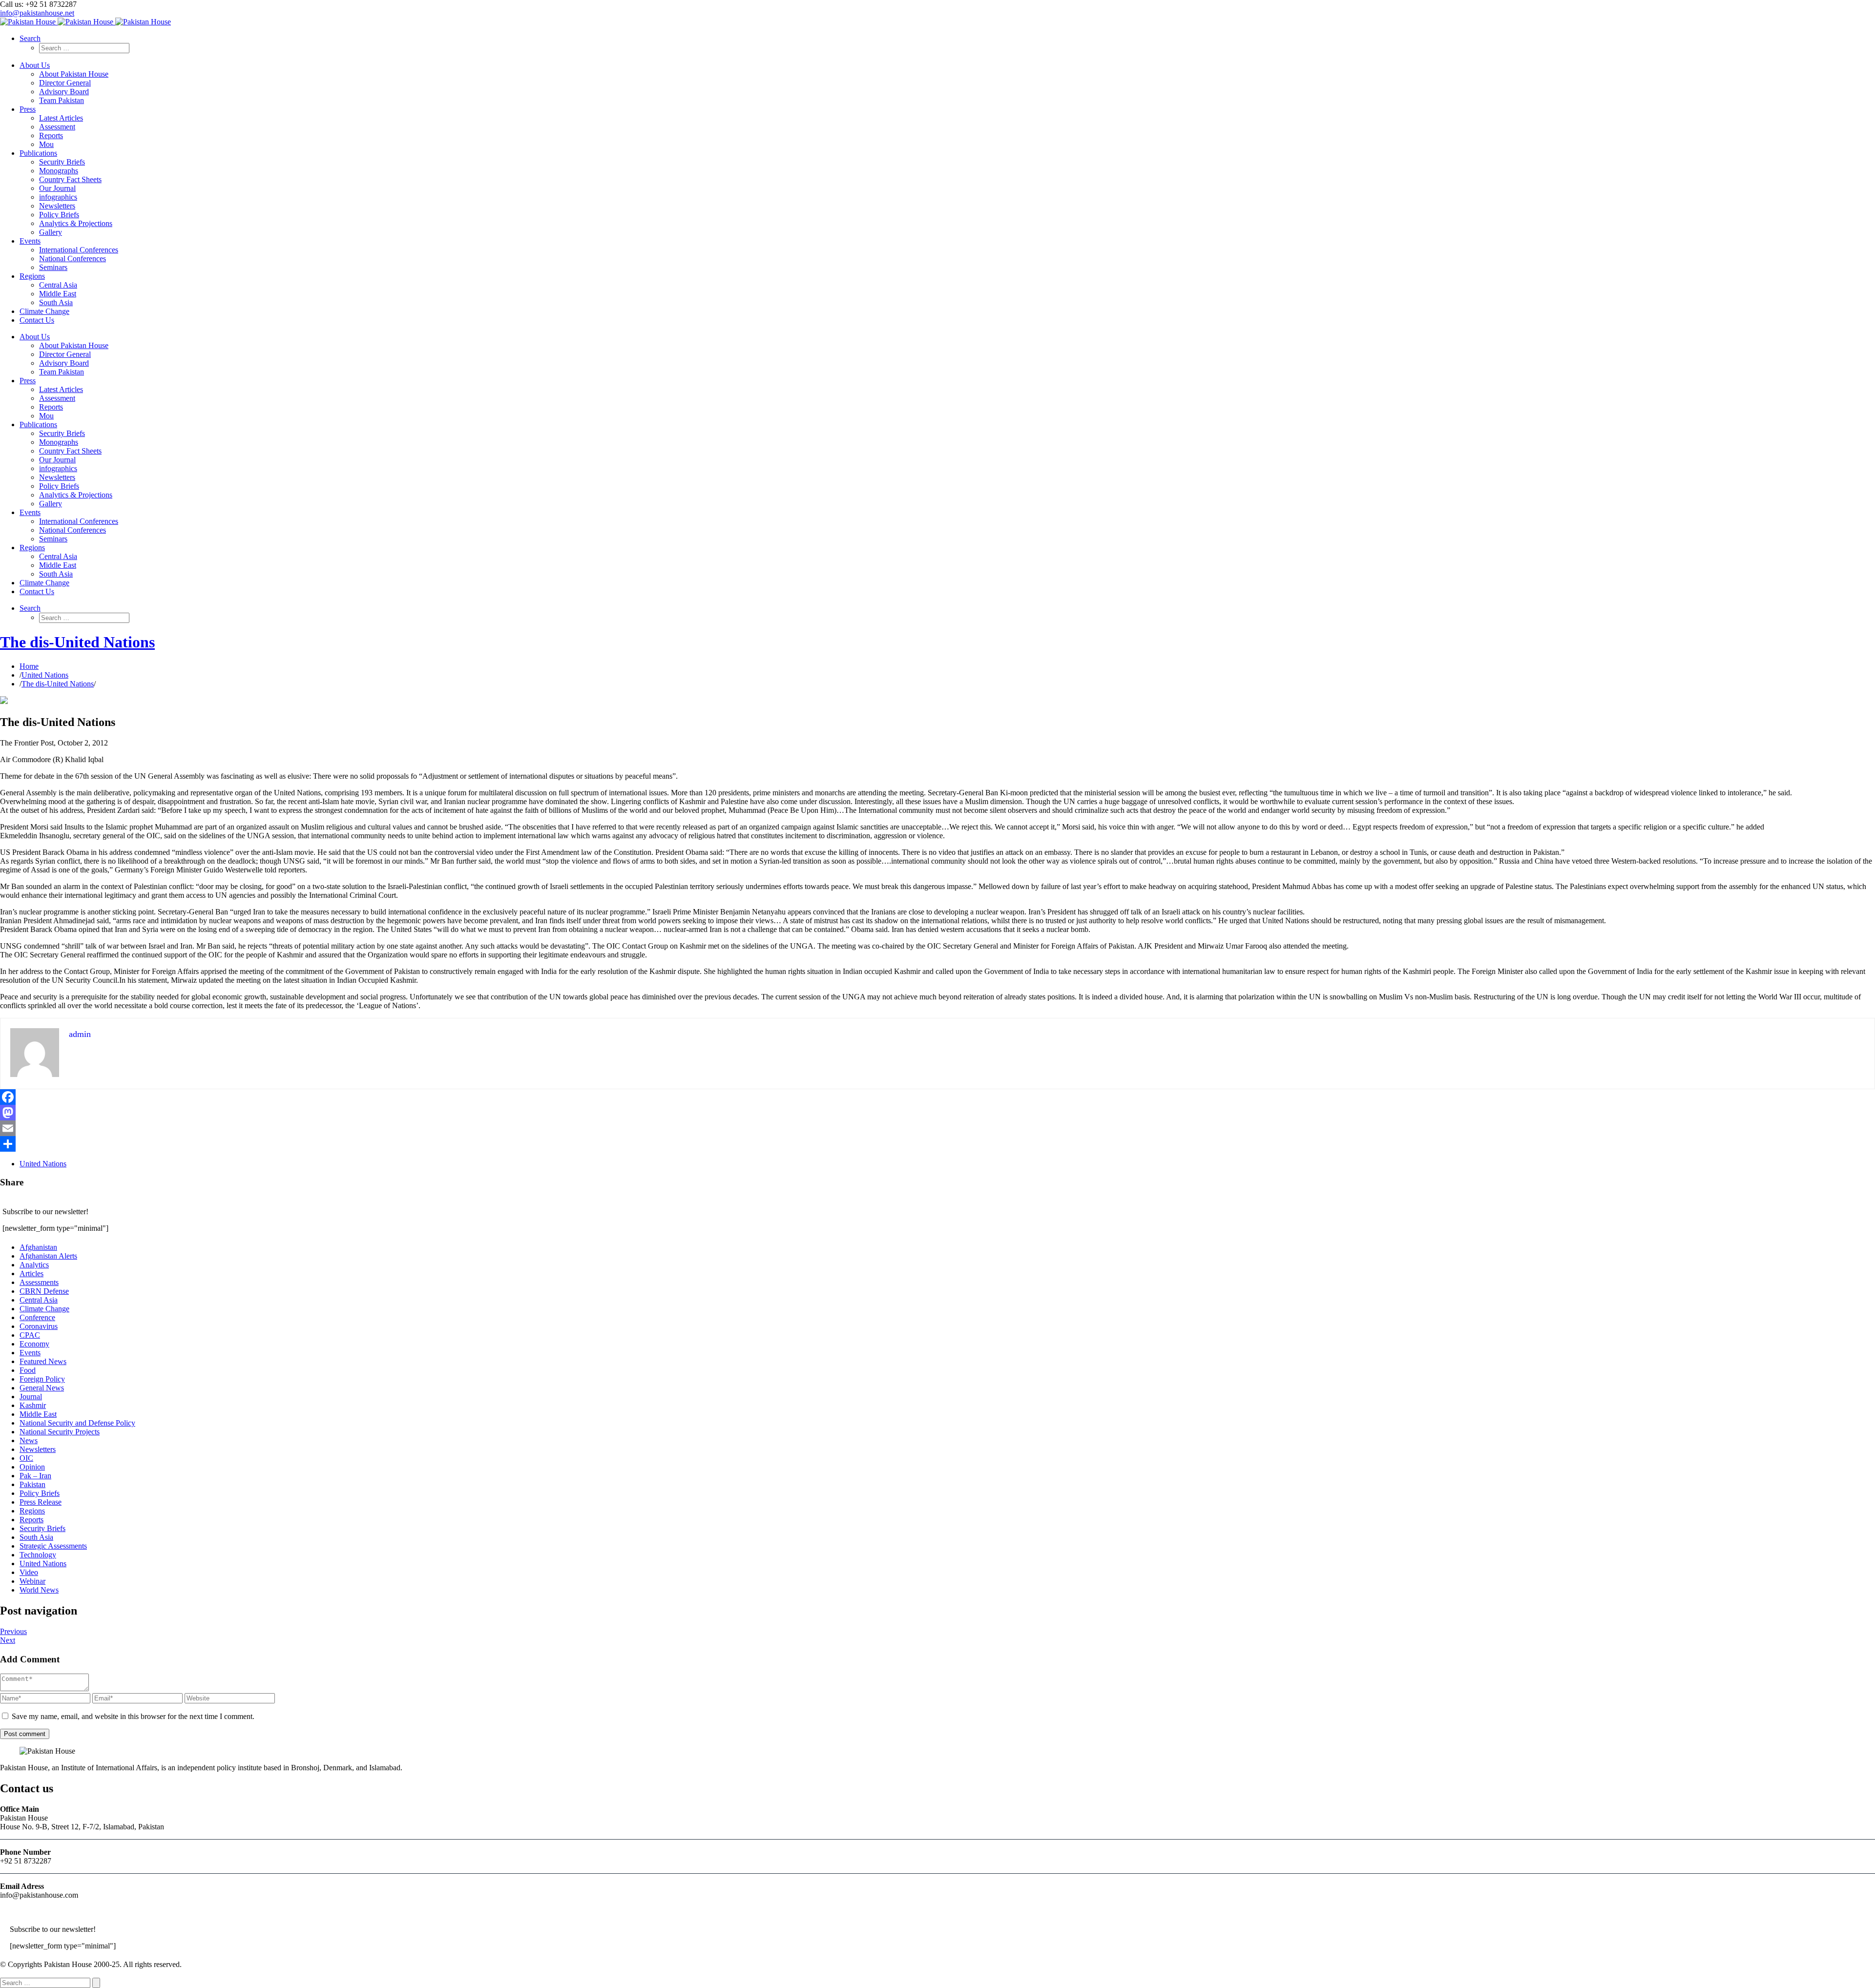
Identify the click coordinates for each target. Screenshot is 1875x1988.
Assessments (39, 1282)
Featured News (43, 1361)
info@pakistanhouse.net (37, 13)
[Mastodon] (937, 1113)
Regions (32, 1511)
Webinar (32, 1581)
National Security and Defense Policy (77, 1423)
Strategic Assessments (53, 1546)
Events (30, 1353)
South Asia (36, 1537)
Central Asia (39, 1300)
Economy (34, 1344)
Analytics (34, 1265)
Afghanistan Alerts (48, 1256)
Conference (37, 1317)
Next (8, 1640)
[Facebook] (937, 1097)
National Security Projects (60, 1432)
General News (42, 1388)
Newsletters (38, 1449)
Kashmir (33, 1405)
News (29, 1440)
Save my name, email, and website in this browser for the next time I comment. (133, 1716)
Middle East (38, 1414)
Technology (38, 1555)
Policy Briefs (40, 1493)
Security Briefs (42, 1528)
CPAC (30, 1335)
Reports (31, 1520)
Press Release (41, 1502)
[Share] (937, 1144)
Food (28, 1370)
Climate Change (44, 1309)
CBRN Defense (44, 1291)
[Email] (937, 1128)
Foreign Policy (42, 1379)
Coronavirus (39, 1326)
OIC (26, 1458)
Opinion (32, 1467)
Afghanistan (38, 1247)
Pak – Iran (35, 1476)
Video (29, 1572)
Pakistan (32, 1484)
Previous (13, 1631)
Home (29, 666)
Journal (31, 1397)
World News (39, 1590)
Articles (31, 1274)
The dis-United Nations (77, 642)
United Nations (45, 675)
